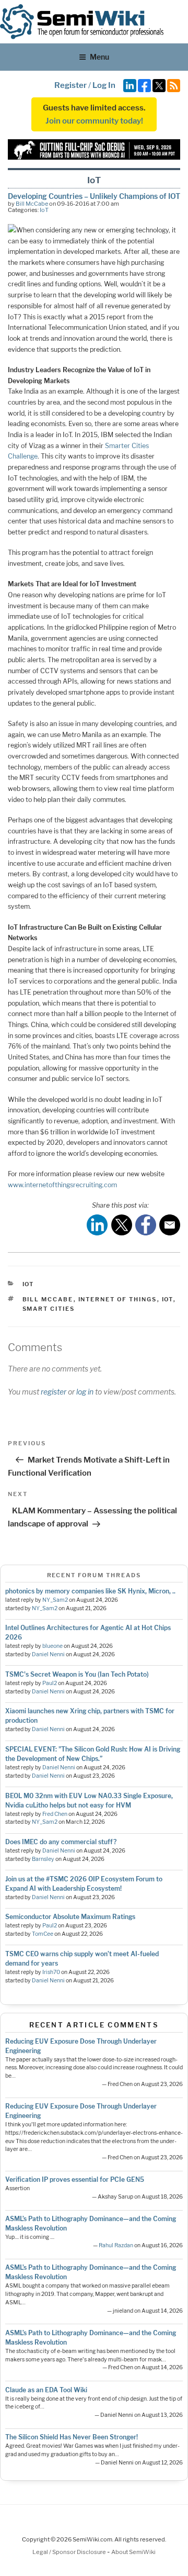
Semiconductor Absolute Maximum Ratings (70, 1917)
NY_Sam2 (55, 1600)
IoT (44, 210)
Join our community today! (94, 121)
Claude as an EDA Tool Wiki (46, 2390)
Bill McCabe (32, 204)
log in (85, 1392)
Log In (104, 85)
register (54, 1392)
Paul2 (50, 1683)
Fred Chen (55, 1814)
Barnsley (43, 1859)
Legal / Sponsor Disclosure (70, 2552)
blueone (52, 1646)
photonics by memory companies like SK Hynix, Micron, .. (90, 1591)
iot (168, 1299)
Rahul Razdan (116, 2245)
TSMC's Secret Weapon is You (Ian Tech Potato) (77, 1674)
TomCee (43, 1934)
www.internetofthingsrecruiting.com (62, 1185)
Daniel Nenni (48, 1654)
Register (70, 85)
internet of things (118, 1299)
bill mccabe (48, 1299)
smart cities (49, 1309)
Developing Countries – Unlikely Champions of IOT (94, 196)
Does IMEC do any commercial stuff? (61, 1842)
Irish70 (51, 1972)
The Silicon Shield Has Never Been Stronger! (72, 2437)
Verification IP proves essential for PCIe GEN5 (75, 2179)
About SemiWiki (133, 2552)
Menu (99, 57)
